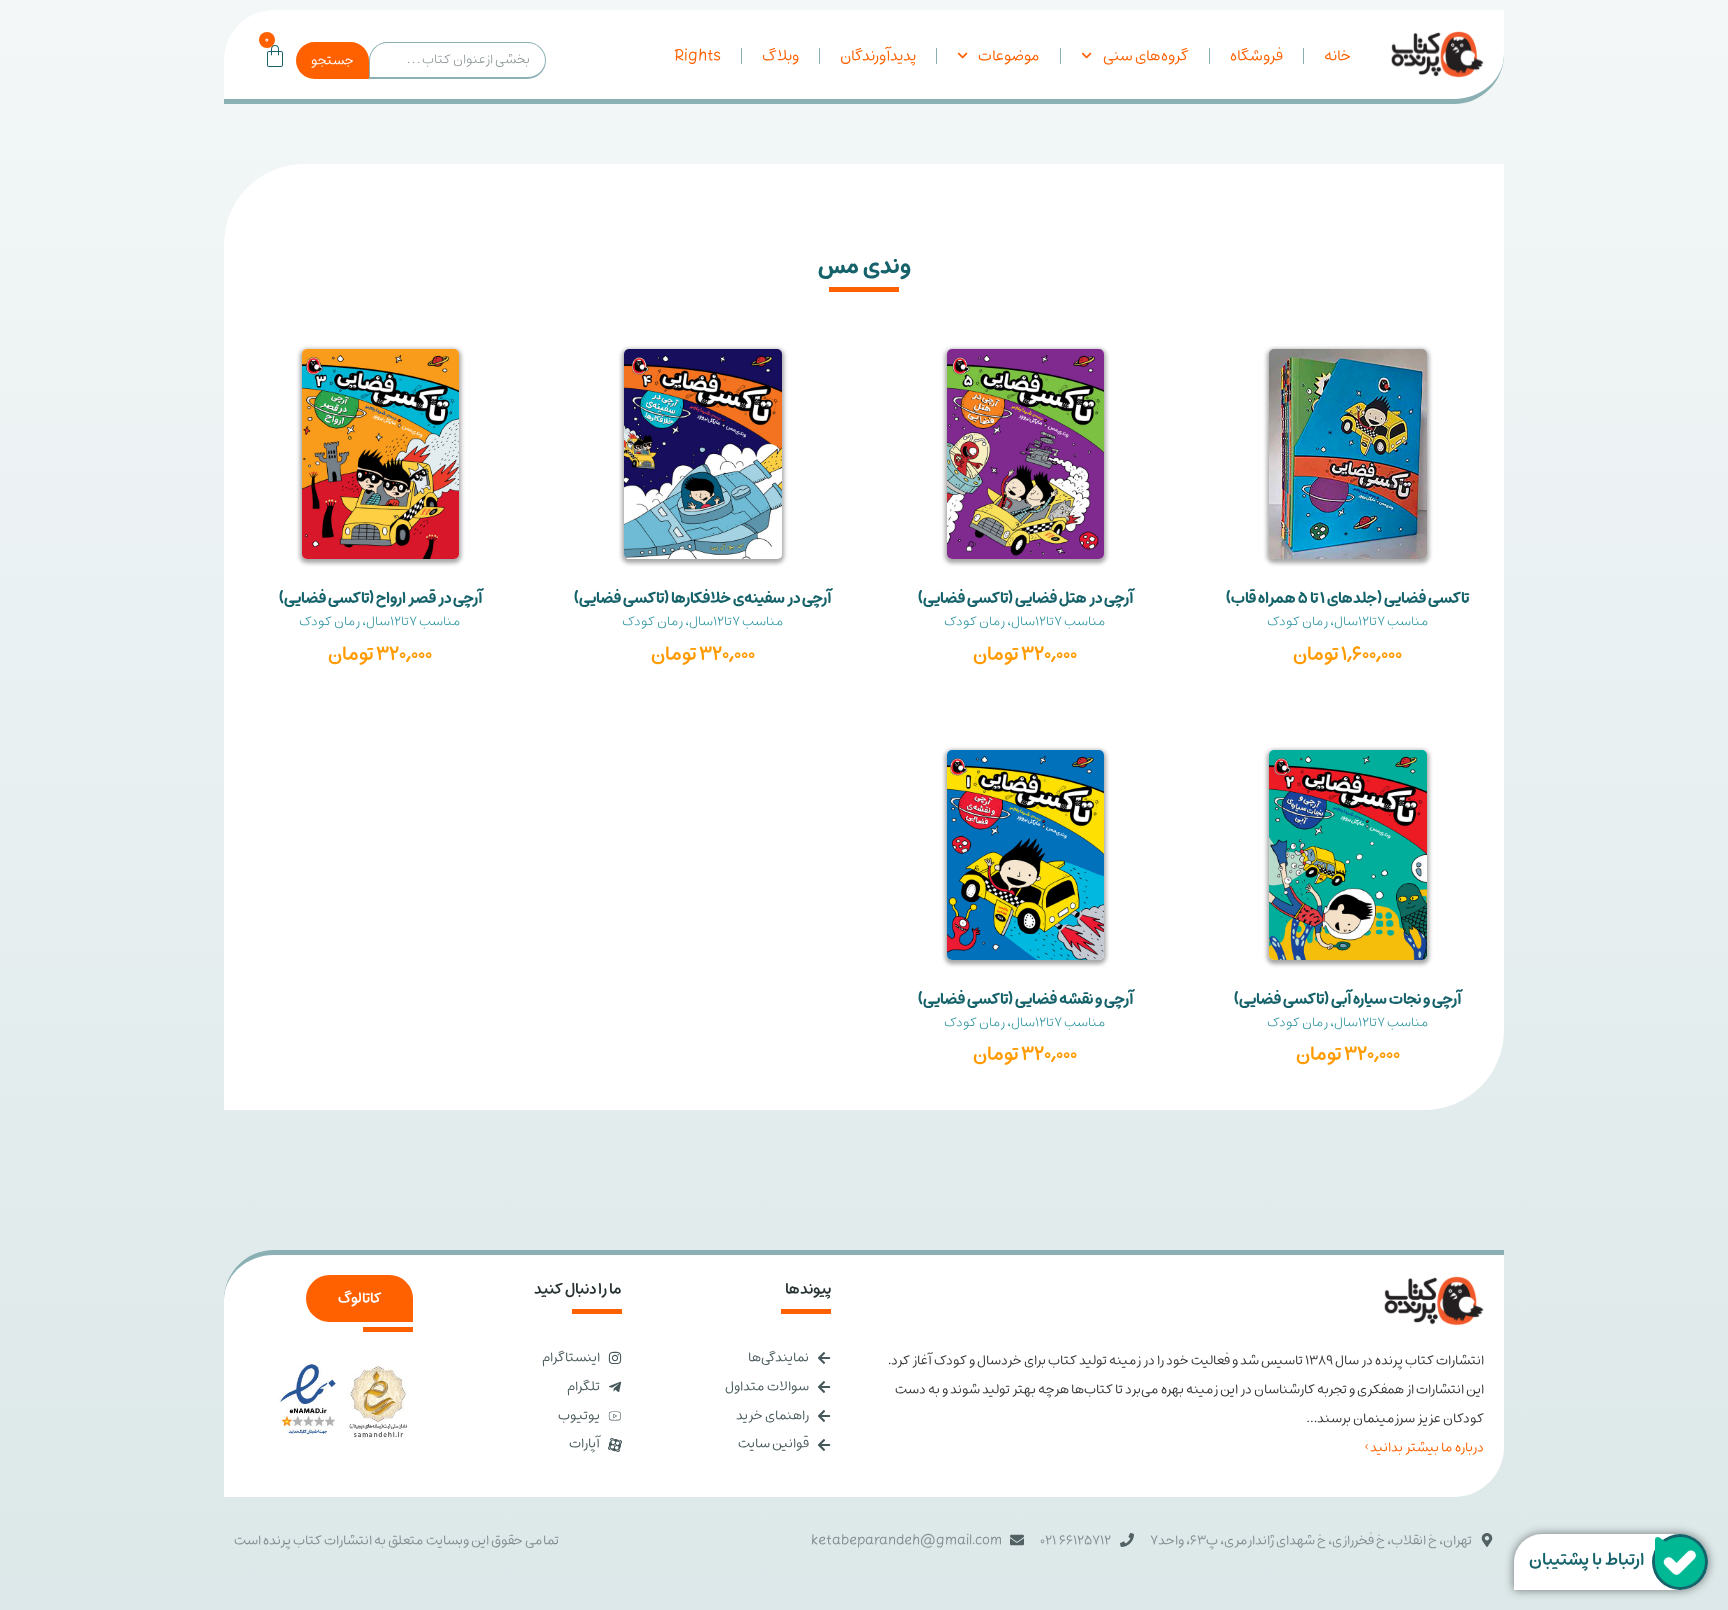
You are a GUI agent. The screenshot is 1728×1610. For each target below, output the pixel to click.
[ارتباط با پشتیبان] (1680, 1562)
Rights (697, 56)
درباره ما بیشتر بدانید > (1424, 1447)
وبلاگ (780, 56)
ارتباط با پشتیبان (1586, 1560)
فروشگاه (1256, 56)
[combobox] (457, 60)
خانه (1337, 56)
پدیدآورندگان (878, 56)
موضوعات (1009, 56)
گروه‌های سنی (1146, 56)
